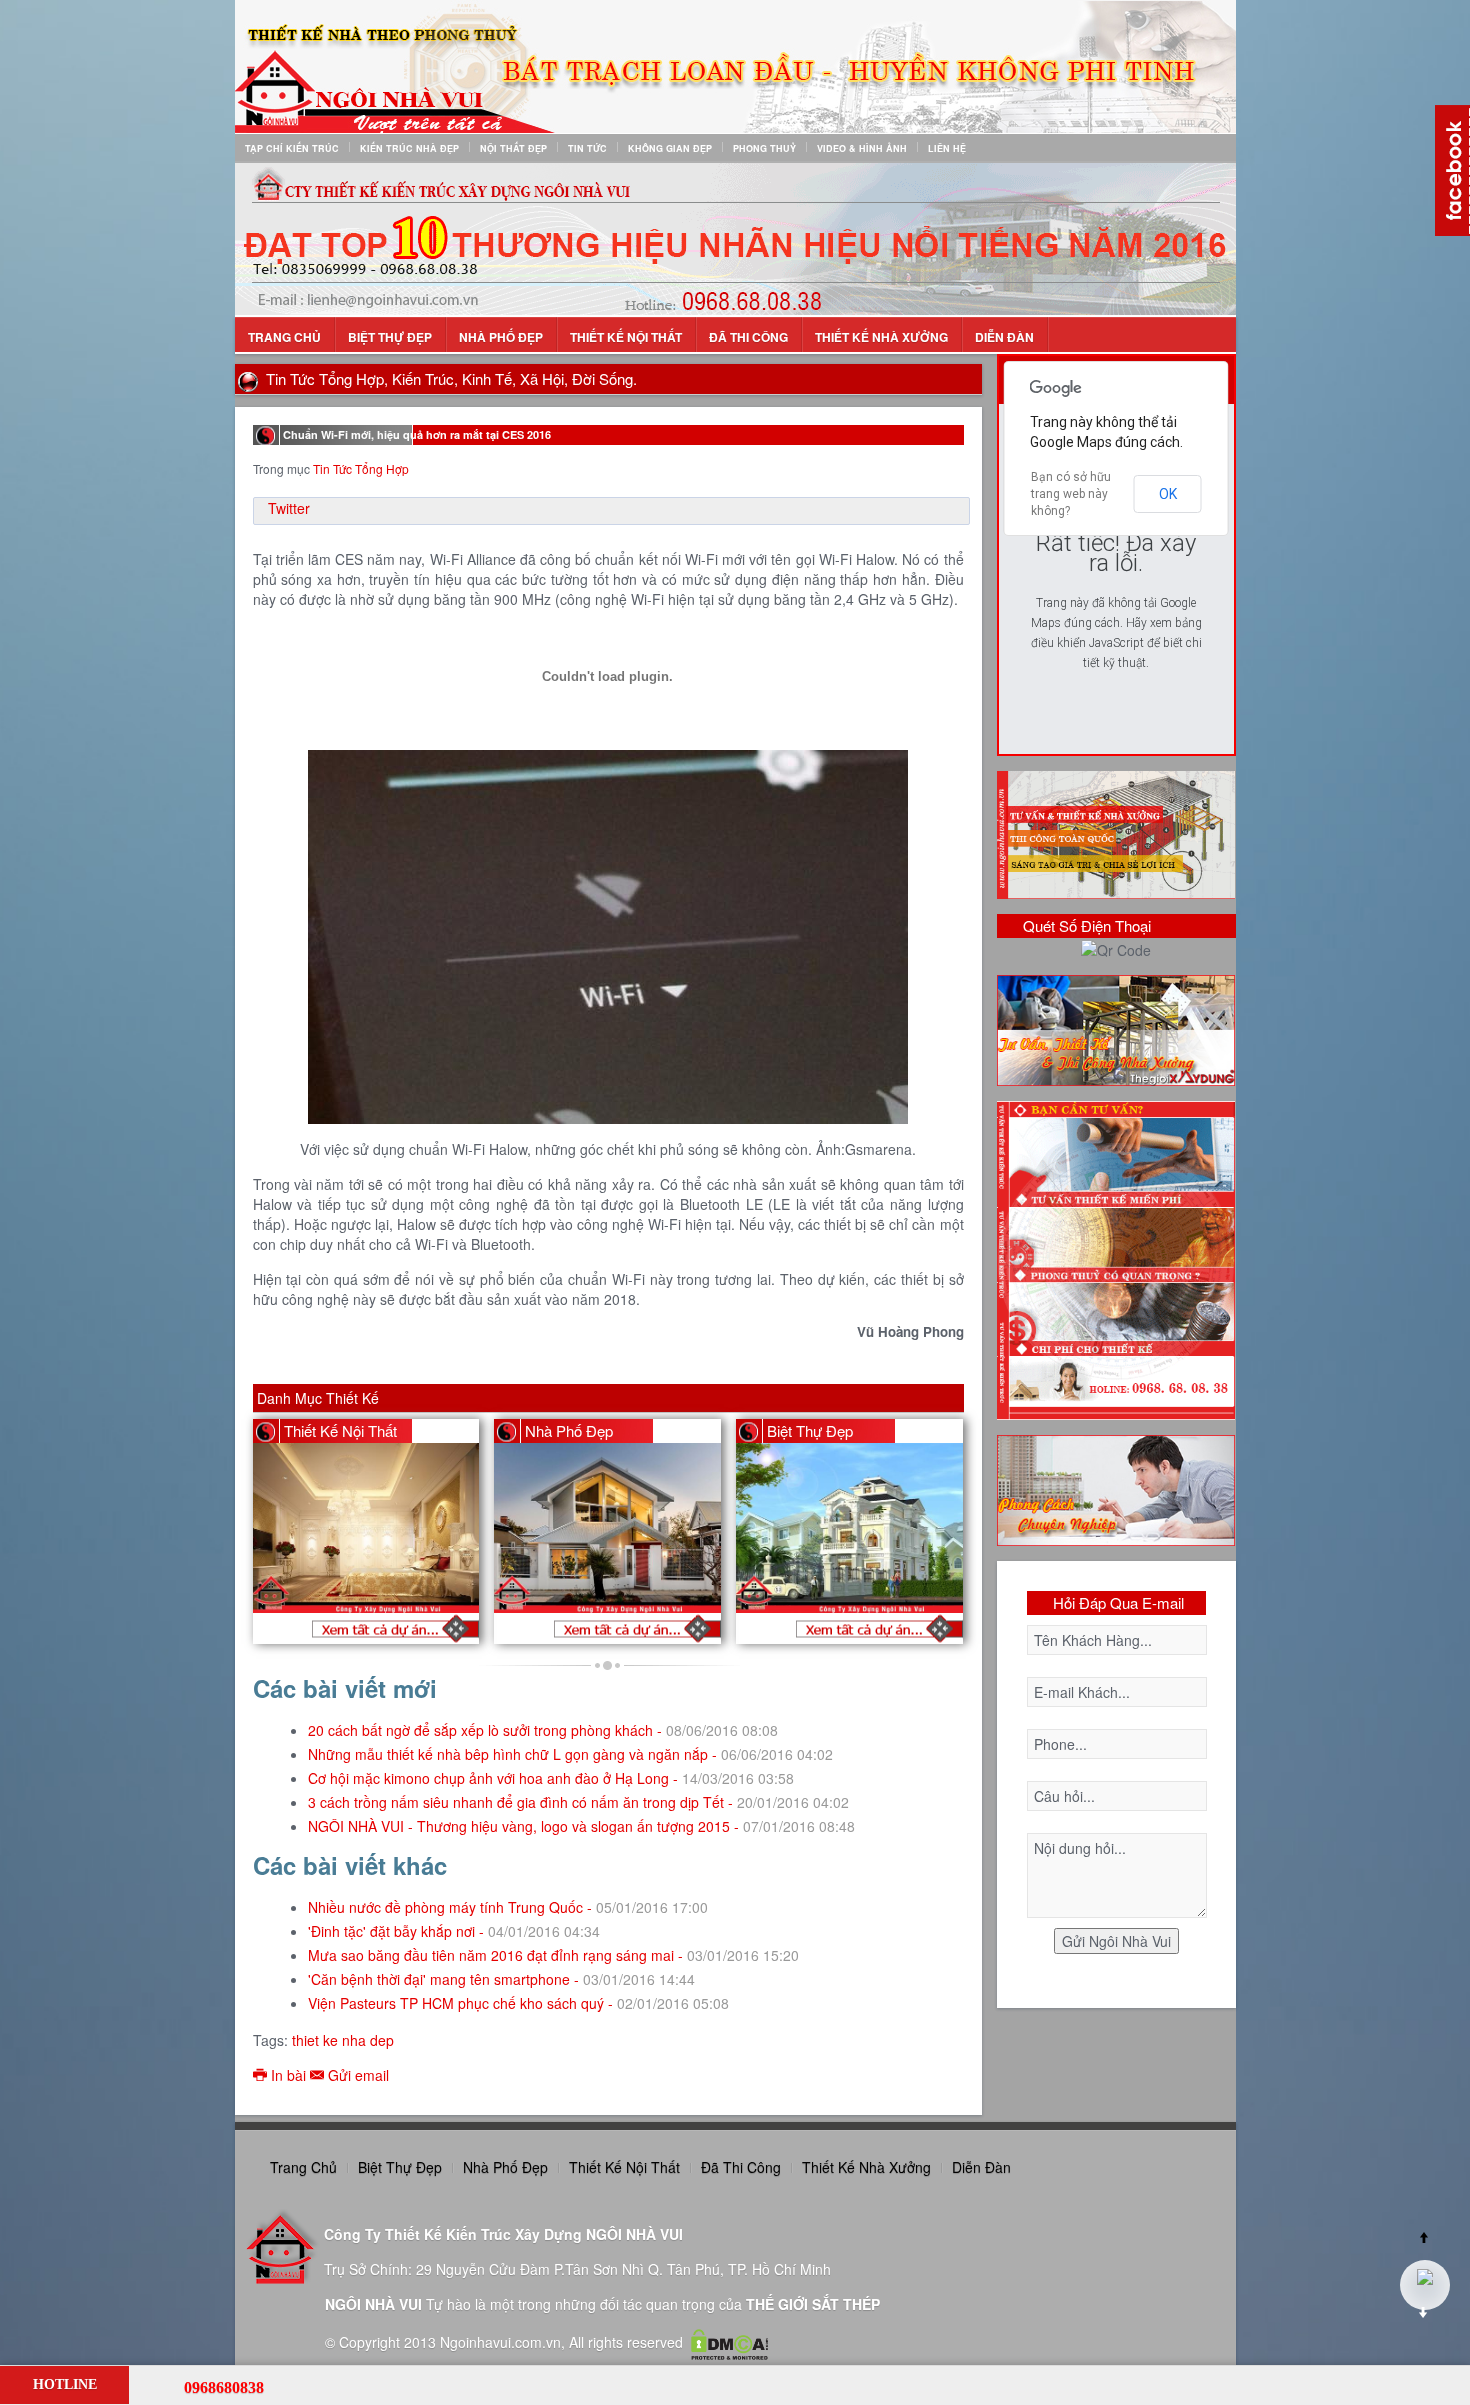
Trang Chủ (284, 337)
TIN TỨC (587, 148)
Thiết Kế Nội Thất (626, 337)
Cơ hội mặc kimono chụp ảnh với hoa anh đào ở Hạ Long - (551, 1778)
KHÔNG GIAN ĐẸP (670, 148)
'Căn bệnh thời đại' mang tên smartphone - (501, 1979)
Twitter (289, 508)
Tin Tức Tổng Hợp (361, 468)
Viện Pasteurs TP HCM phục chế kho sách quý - (518, 2003)
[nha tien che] (1116, 1028)
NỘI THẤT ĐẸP (513, 148)
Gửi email (356, 2075)
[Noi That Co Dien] (375, 1628)
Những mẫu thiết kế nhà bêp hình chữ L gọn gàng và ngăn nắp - (570, 1754)
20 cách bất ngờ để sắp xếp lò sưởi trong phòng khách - (543, 1730)
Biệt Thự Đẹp (390, 337)
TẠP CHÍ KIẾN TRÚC (292, 148)
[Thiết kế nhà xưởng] (1116, 833)
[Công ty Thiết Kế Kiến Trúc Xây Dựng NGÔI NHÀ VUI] (735, 65)
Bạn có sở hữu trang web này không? (1071, 494)
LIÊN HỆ (947, 148)
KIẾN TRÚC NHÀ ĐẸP (409, 148)
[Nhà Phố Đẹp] (617, 1628)
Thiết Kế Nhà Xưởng (881, 337)
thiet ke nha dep (343, 2040)
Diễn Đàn (1004, 337)
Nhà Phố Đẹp (501, 337)
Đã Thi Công (748, 337)
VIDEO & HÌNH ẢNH (862, 148)
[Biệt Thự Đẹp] (859, 1628)
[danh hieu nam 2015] (735, 238)
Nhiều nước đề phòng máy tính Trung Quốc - (508, 1907)
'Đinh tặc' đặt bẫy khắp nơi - (454, 1931)
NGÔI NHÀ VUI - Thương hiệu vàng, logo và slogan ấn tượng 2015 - (581, 1826)
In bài (288, 2075)
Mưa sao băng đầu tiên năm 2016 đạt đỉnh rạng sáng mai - (553, 1955)
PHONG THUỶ (764, 148)
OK (1168, 494)
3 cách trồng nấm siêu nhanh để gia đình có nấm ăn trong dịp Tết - (578, 1802)
